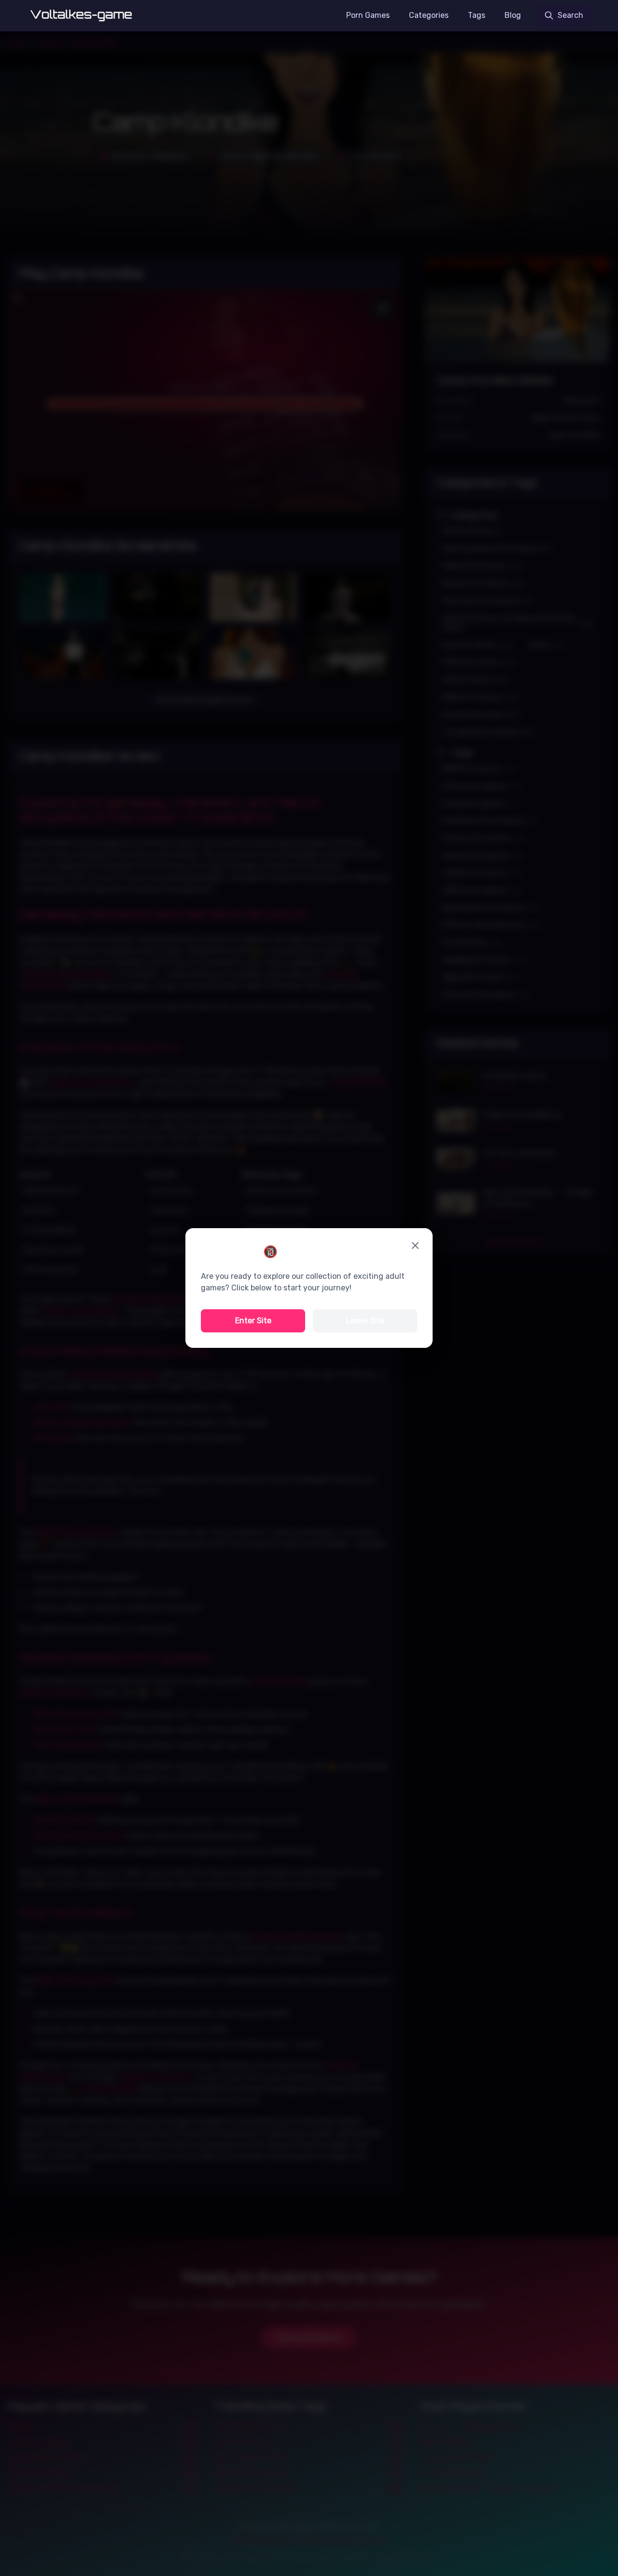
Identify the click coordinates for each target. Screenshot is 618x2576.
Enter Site (253, 1321)
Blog (513, 15)
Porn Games (368, 15)
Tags (477, 15)
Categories (429, 15)
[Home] (81, 15)
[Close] (415, 1246)
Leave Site (365, 1321)
